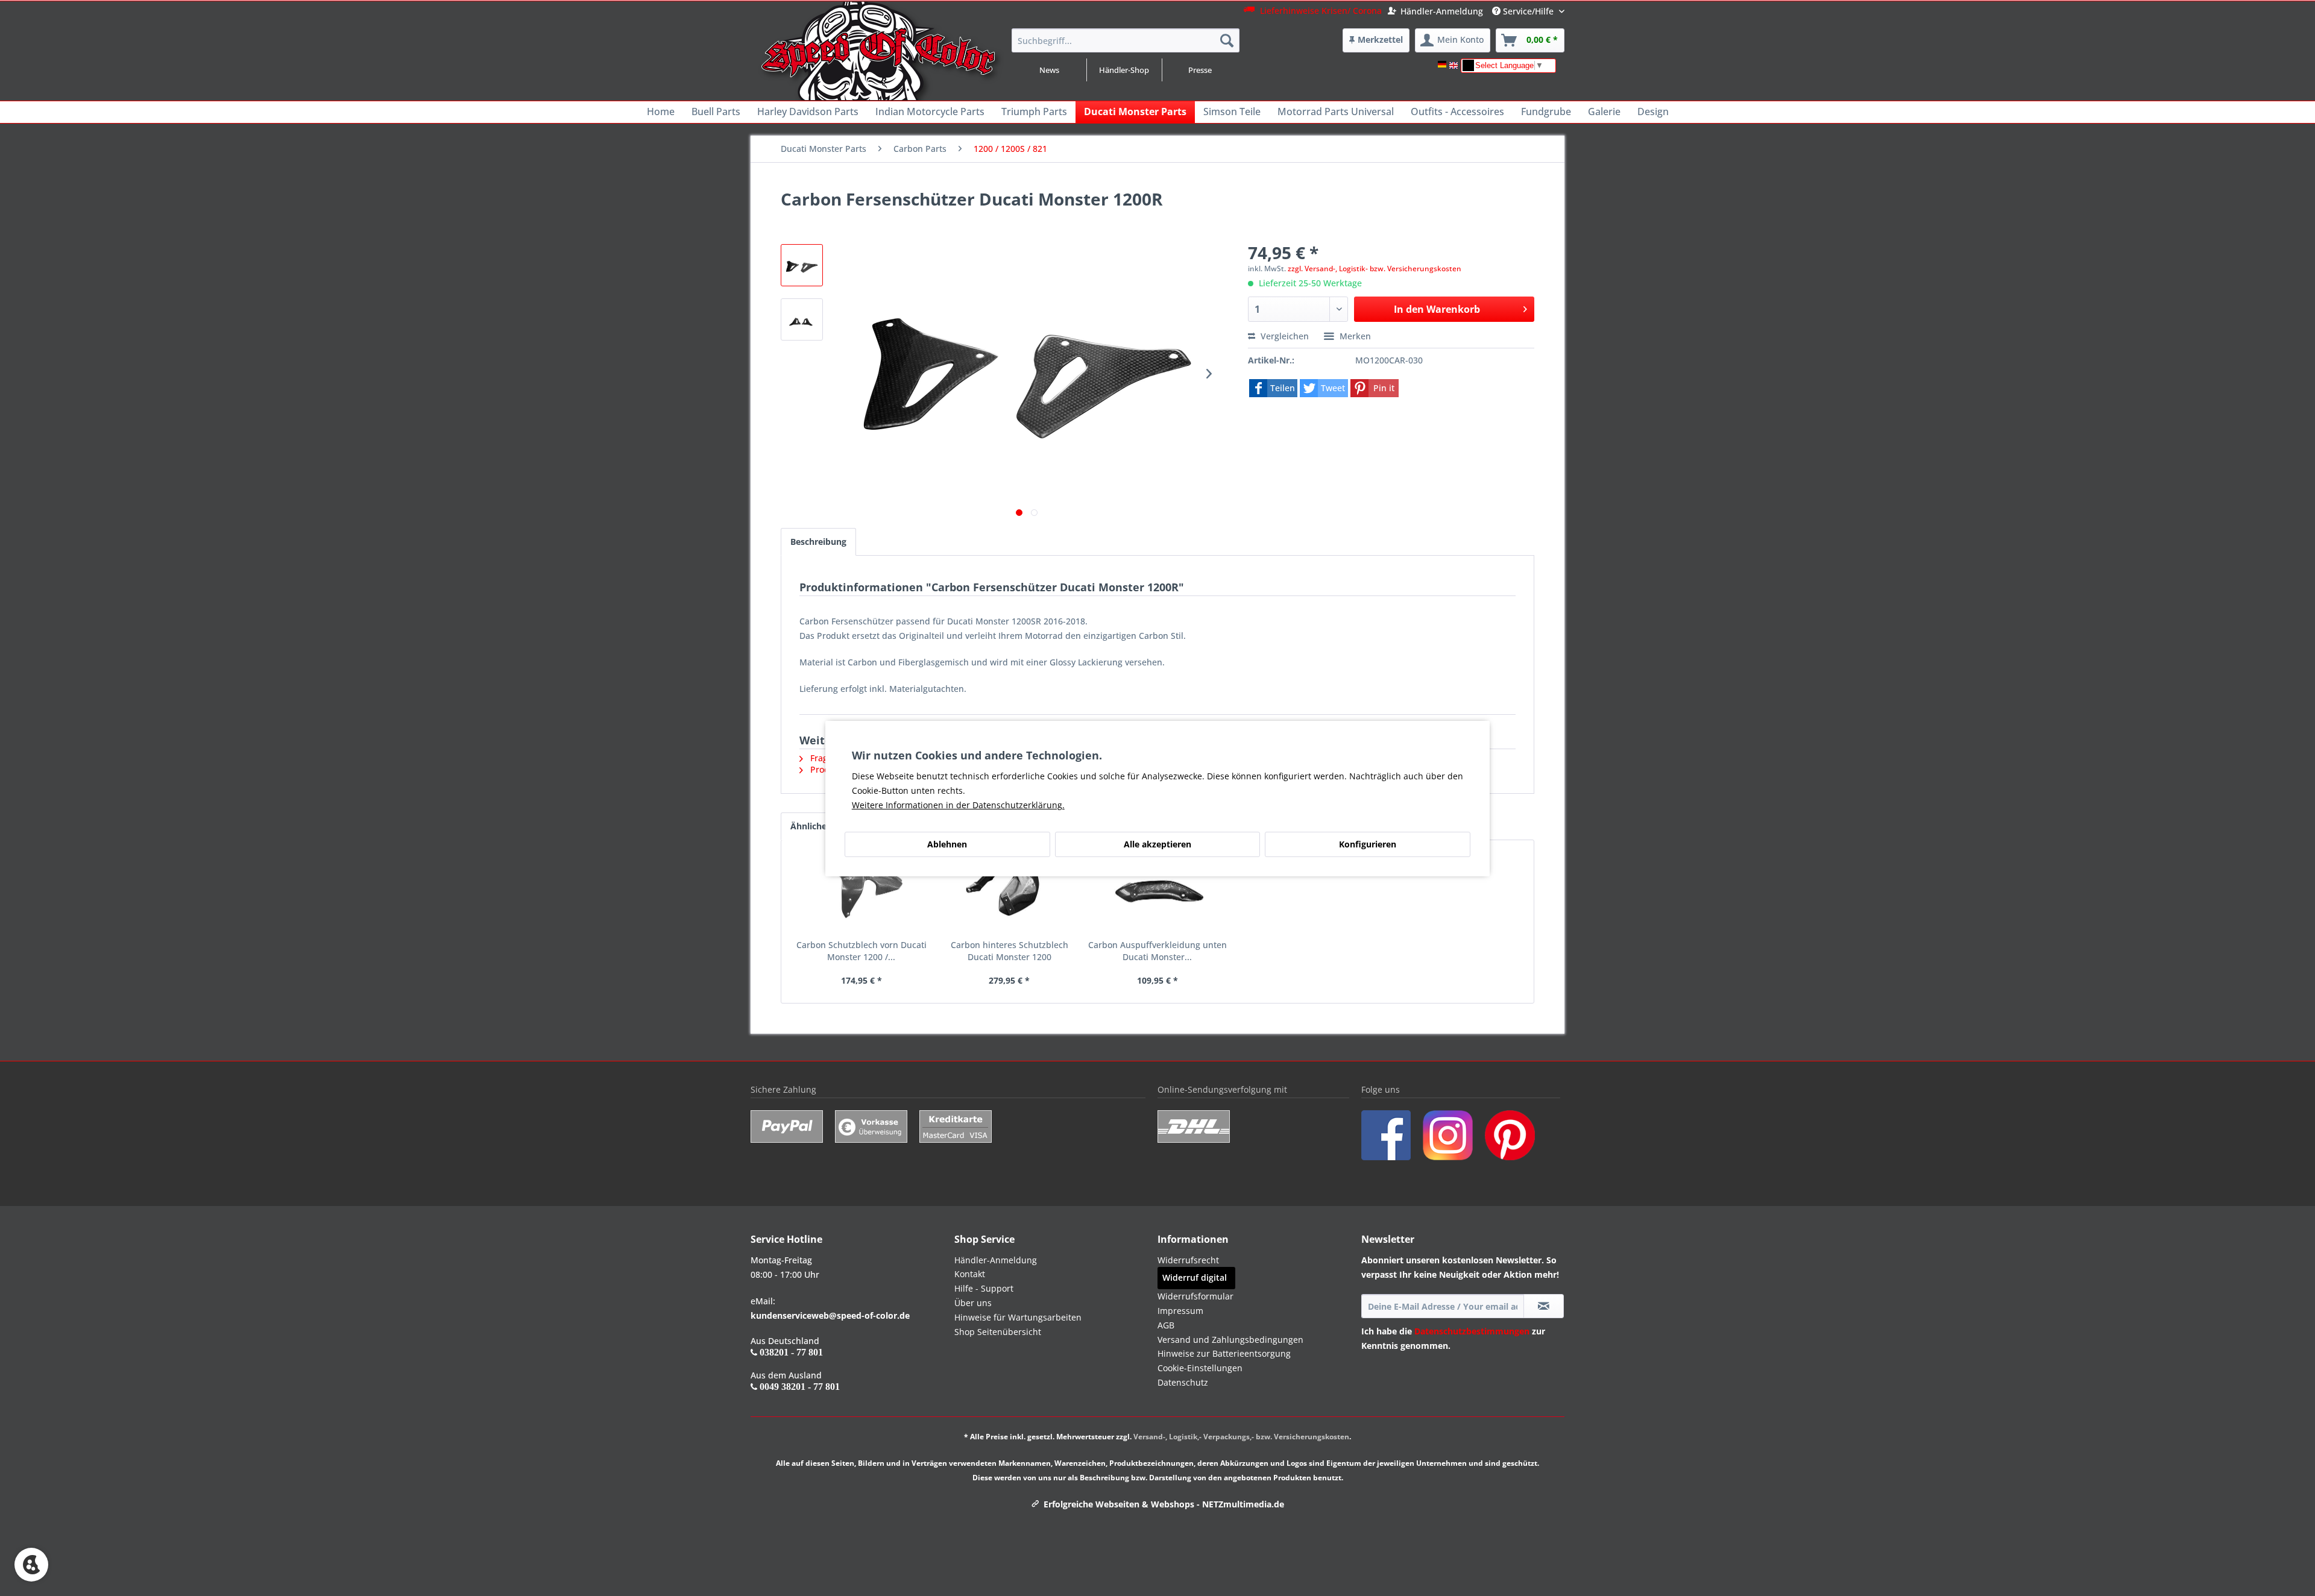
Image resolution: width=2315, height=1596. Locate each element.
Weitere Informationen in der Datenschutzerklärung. (958, 805)
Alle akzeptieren (1157, 844)
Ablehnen (947, 844)
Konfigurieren (1368, 844)
